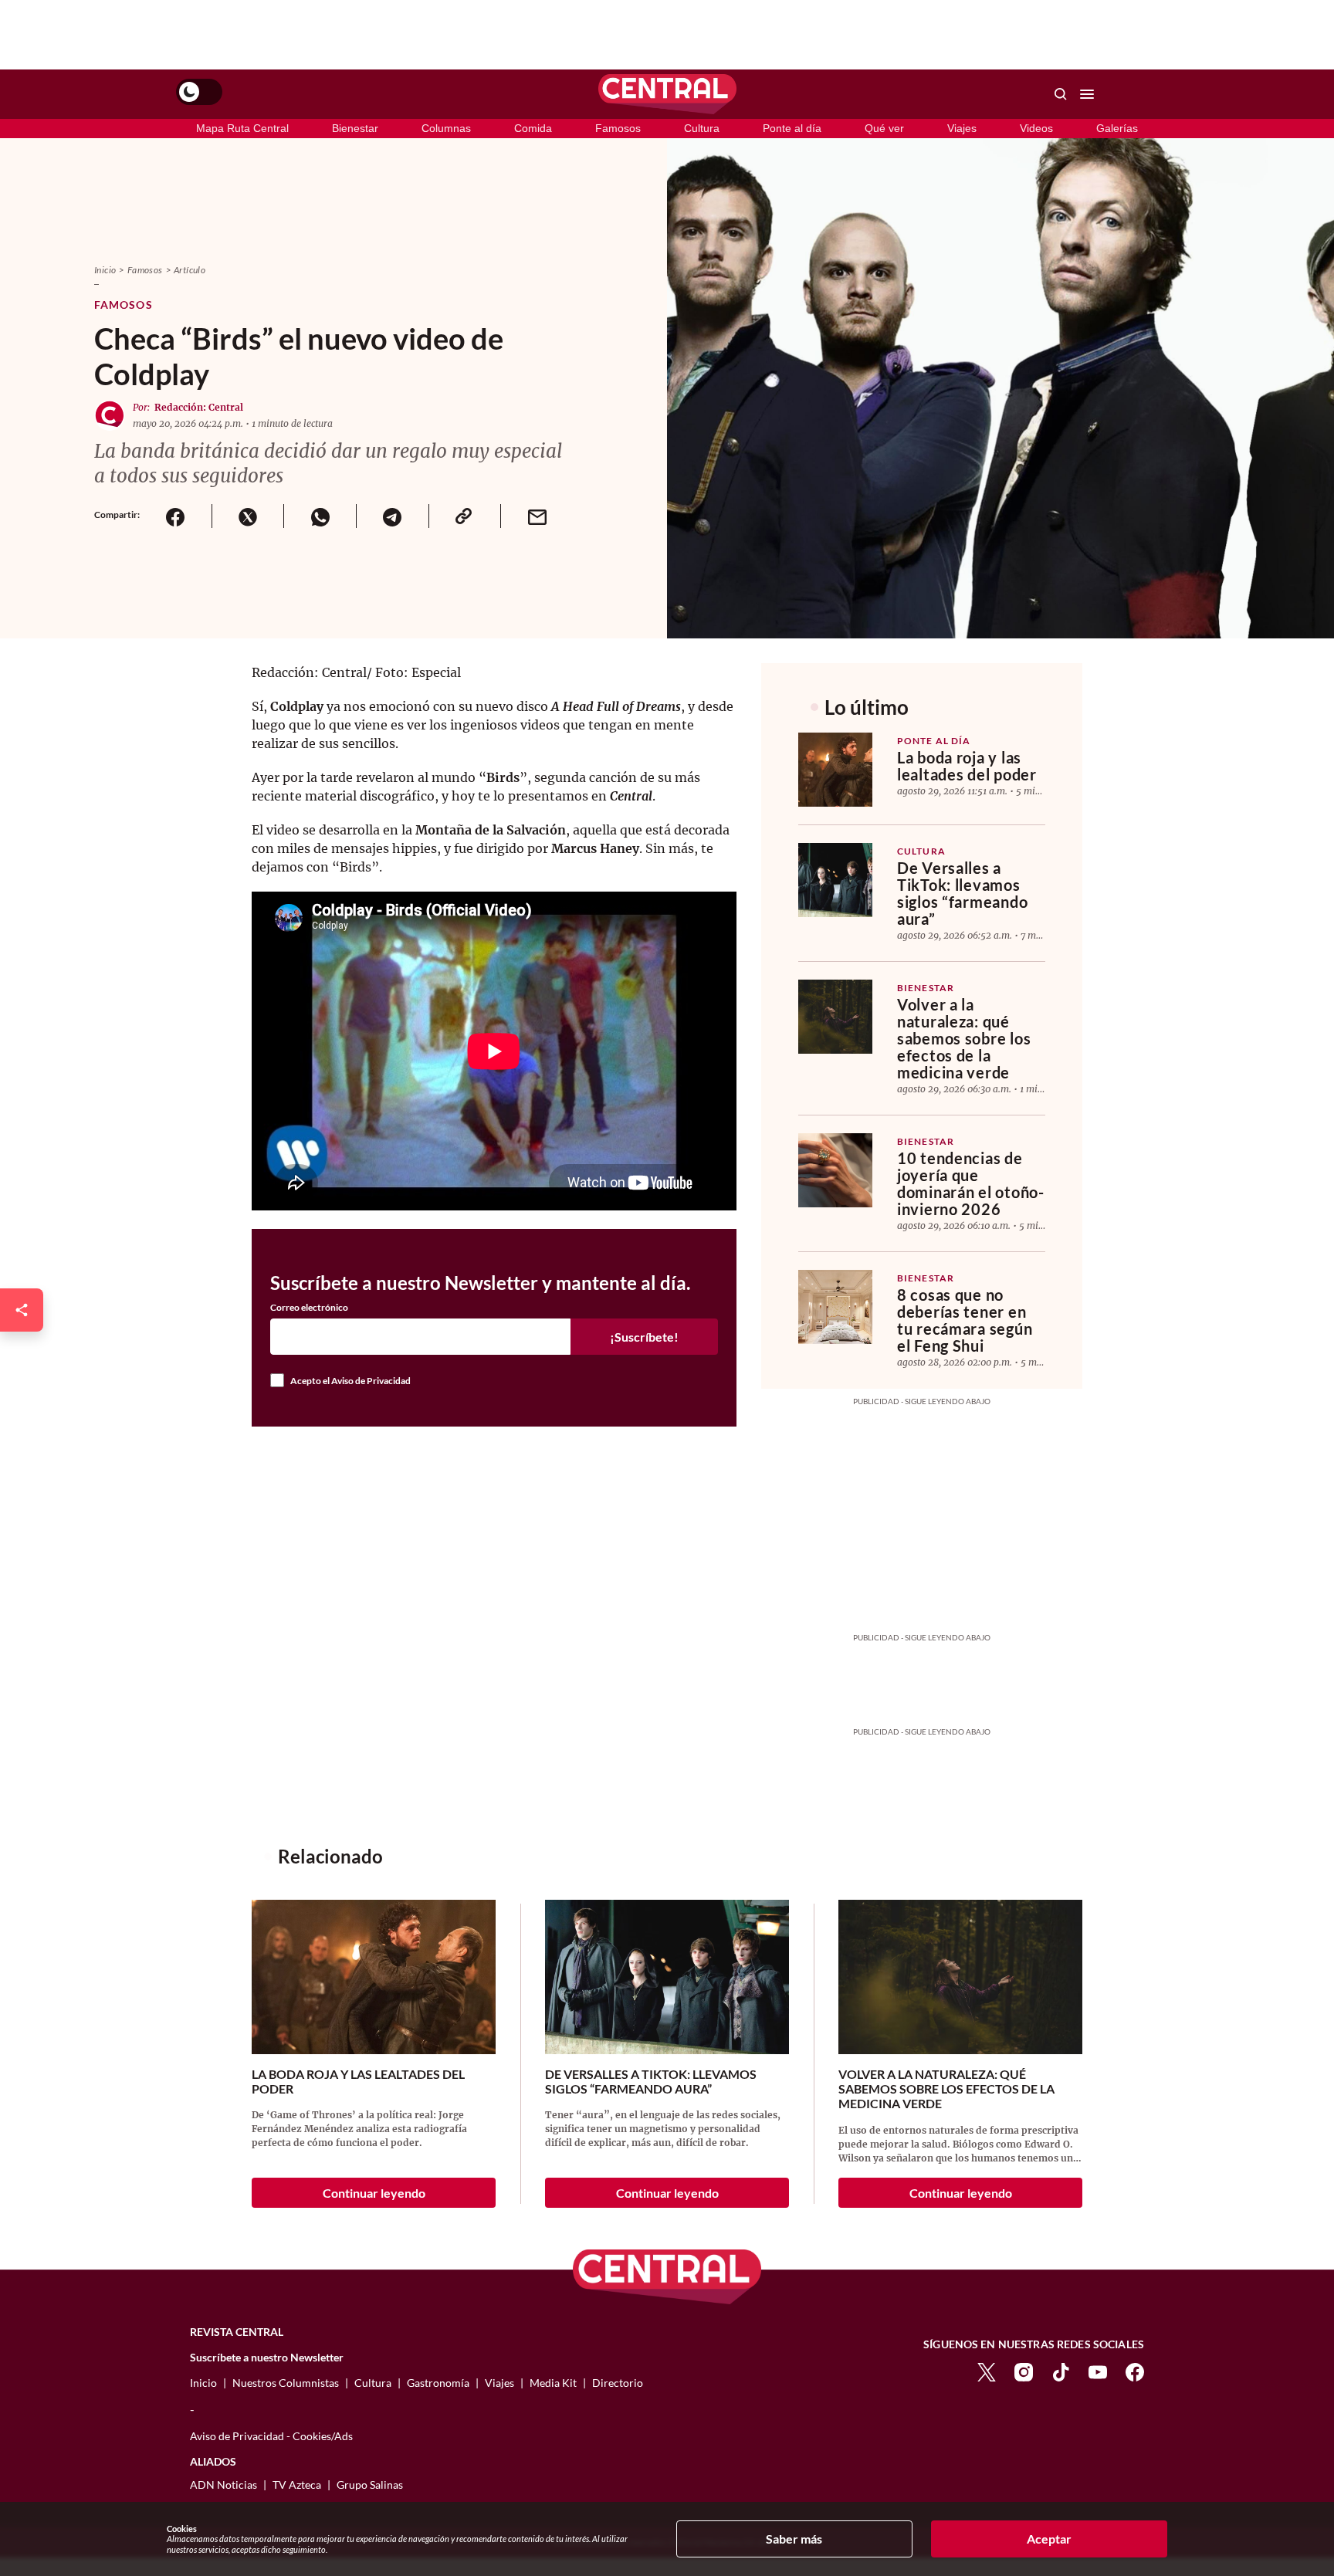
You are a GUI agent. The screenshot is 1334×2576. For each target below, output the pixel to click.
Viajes (962, 128)
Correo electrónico (309, 1308)
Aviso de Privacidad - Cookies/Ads (271, 2436)
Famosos (618, 128)
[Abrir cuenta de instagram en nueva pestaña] (1024, 2370)
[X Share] (248, 516)
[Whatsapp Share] (320, 516)
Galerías (1117, 128)
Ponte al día (792, 128)
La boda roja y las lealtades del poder (967, 766)
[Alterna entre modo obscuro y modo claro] (199, 92)
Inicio (105, 270)
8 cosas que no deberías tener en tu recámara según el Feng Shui (965, 1320)
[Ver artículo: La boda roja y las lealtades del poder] (835, 770)
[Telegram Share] (392, 516)
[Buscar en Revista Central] (1061, 94)
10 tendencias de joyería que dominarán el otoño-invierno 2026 (971, 1183)
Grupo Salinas (370, 2485)
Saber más (794, 2539)
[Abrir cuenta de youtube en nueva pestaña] (1098, 2370)
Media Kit (553, 2383)
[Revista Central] (667, 94)
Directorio (618, 2383)
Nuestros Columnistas (286, 2383)
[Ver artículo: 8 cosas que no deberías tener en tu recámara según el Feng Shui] (835, 1307)
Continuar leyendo (374, 2193)
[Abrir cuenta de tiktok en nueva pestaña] (1061, 2370)
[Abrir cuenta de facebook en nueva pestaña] (1135, 2370)
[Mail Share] (537, 516)
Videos (1036, 128)
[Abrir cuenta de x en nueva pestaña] (987, 2370)
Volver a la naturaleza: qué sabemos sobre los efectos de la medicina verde (964, 1038)
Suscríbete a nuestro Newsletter (267, 2358)
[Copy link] (465, 516)
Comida (533, 128)
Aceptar (1049, 2539)
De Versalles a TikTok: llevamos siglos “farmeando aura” (962, 893)
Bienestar (355, 128)
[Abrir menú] (1087, 94)
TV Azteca (297, 2485)
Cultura (702, 128)
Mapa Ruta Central (242, 128)
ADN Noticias (223, 2485)
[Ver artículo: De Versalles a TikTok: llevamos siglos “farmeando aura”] (835, 880)
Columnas (446, 128)
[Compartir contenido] (22, 1310)
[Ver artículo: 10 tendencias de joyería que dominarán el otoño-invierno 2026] (835, 1170)
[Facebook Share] (176, 516)
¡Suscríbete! (644, 1337)
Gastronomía (438, 2383)
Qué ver (884, 128)
